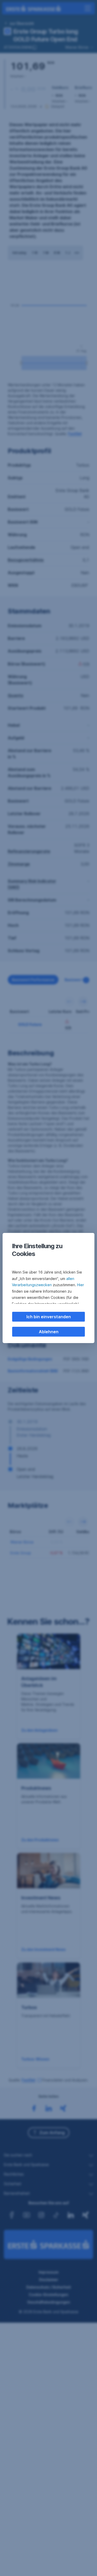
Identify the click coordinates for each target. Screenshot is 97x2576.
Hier (81, 1285)
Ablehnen (49, 1332)
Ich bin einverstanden (49, 1317)
